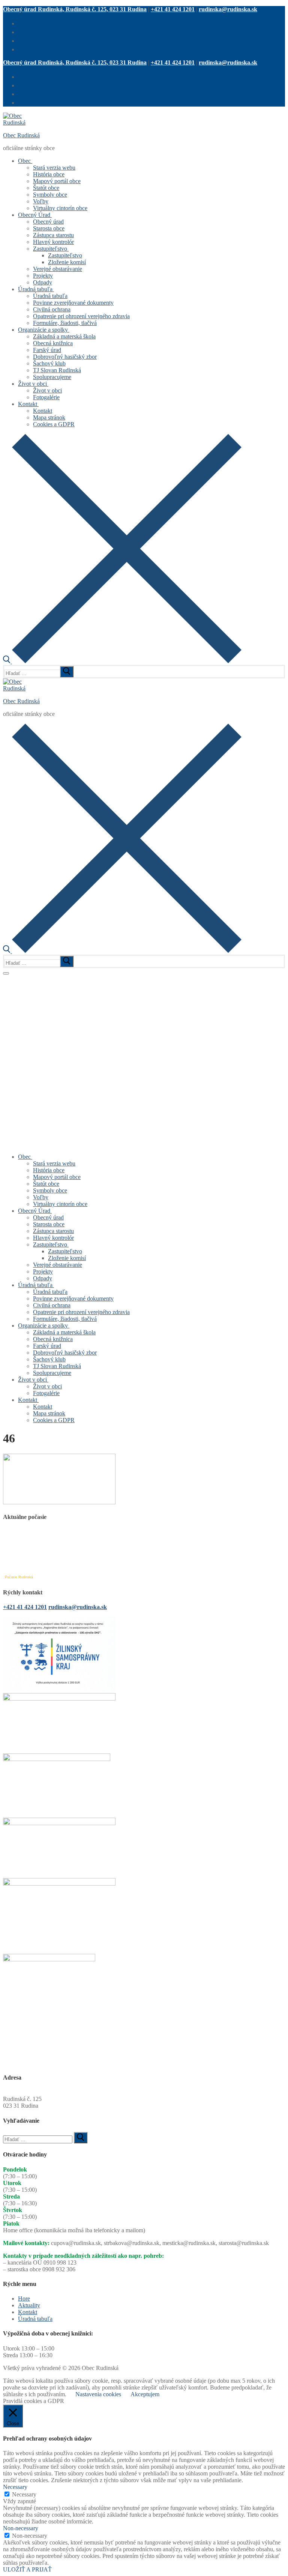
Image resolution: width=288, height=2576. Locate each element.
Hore (24, 2299)
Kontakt (28, 2312)
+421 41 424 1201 (173, 9)
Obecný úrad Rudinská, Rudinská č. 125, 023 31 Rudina (75, 9)
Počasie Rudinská (19, 1577)
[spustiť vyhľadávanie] (67, 672)
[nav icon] (6, 973)
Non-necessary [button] (21, 2528)
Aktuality (29, 2305)
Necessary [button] (15, 2487)
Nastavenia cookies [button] (98, 2394)
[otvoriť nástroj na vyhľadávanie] (122, 661)
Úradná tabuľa (35, 2319)
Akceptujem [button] (145, 2394)
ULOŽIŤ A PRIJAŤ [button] (27, 2569)
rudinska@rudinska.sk (228, 9)
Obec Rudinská (21, 135)
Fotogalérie (16, 978)
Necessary (24, 2494)
